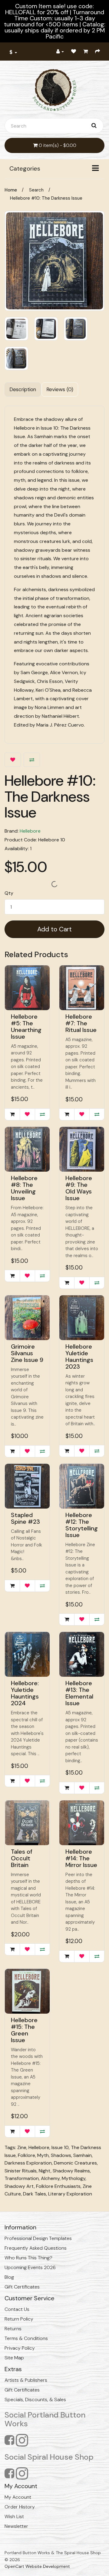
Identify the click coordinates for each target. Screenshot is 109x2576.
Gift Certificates (22, 2287)
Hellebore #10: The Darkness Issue (46, 198)
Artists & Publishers (26, 2380)
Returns (13, 2329)
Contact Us (17, 2309)
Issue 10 (60, 2147)
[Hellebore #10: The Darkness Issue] (54, 261)
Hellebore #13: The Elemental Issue (79, 1693)
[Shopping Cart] (86, 52)
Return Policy (19, 2319)
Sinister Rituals (21, 2171)
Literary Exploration (70, 2194)
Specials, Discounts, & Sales (35, 2400)
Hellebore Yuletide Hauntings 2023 (79, 1356)
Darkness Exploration (28, 2163)
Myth (43, 2155)
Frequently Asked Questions (36, 2248)
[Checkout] (97, 52)
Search (36, 190)
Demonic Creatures (75, 2163)
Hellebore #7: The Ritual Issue (81, 1023)
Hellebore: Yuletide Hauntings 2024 (25, 1693)
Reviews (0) (60, 389)
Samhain (83, 2155)
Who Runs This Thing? (28, 2258)
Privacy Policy (20, 2348)
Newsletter (16, 2526)
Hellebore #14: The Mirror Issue (81, 1858)
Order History (20, 2507)
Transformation (22, 2178)
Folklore (26, 2155)
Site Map (14, 2358)
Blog (9, 2277)
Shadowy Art (19, 2186)
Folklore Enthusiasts (58, 2186)
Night (45, 2171)
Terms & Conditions (26, 2338)
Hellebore (30, 831)
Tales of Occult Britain (22, 1858)
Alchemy (50, 2178)
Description (23, 389)
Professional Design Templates (38, 2238)
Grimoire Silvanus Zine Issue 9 (27, 1353)
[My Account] (60, 52)
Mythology (74, 2178)
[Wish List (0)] (74, 52)
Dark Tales (35, 2194)
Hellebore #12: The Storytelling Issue (82, 1525)
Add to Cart (54, 929)
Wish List (14, 2516)
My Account (18, 2497)
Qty (9, 893)
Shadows (61, 2155)
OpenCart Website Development (37, 2566)
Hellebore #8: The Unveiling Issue (24, 1188)
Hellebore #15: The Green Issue (24, 2030)
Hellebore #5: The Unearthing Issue (26, 1027)
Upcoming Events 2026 (30, 2267)
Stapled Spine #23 (25, 1518)
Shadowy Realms (71, 2171)
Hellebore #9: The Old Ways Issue (79, 1188)
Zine (22, 2147)
